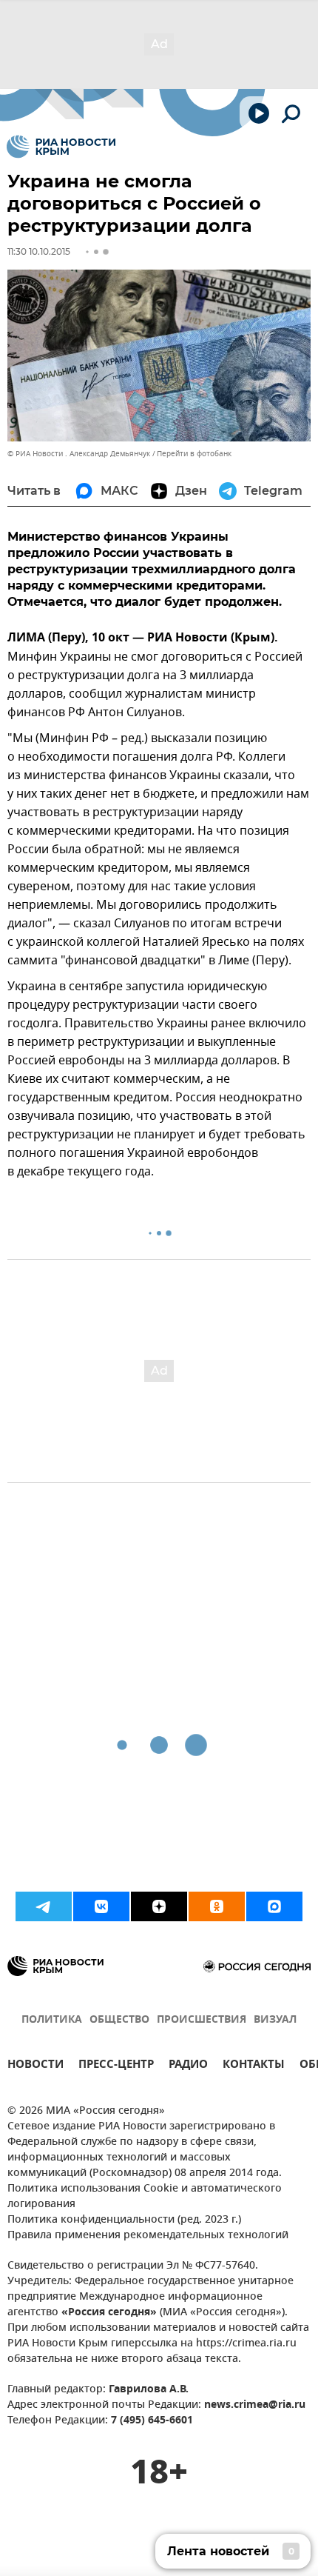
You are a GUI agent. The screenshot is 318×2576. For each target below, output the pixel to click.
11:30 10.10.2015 (39, 251)
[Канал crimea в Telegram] (44, 1906)
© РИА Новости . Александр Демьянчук (79, 454)
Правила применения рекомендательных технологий (148, 2236)
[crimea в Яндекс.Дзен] (159, 1906)
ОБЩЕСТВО (119, 2020)
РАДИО (188, 2066)
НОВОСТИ (35, 2066)
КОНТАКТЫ (254, 2066)
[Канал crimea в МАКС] (274, 1906)
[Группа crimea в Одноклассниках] (217, 1906)
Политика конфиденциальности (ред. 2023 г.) (124, 2220)
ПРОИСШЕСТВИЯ (202, 2020)
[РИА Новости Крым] (61, 147)
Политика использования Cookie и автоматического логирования (145, 2197)
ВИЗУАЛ (275, 2020)
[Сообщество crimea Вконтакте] (101, 1906)
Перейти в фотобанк (194, 454)
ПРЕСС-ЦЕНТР (116, 2066)
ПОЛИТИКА (52, 2020)
